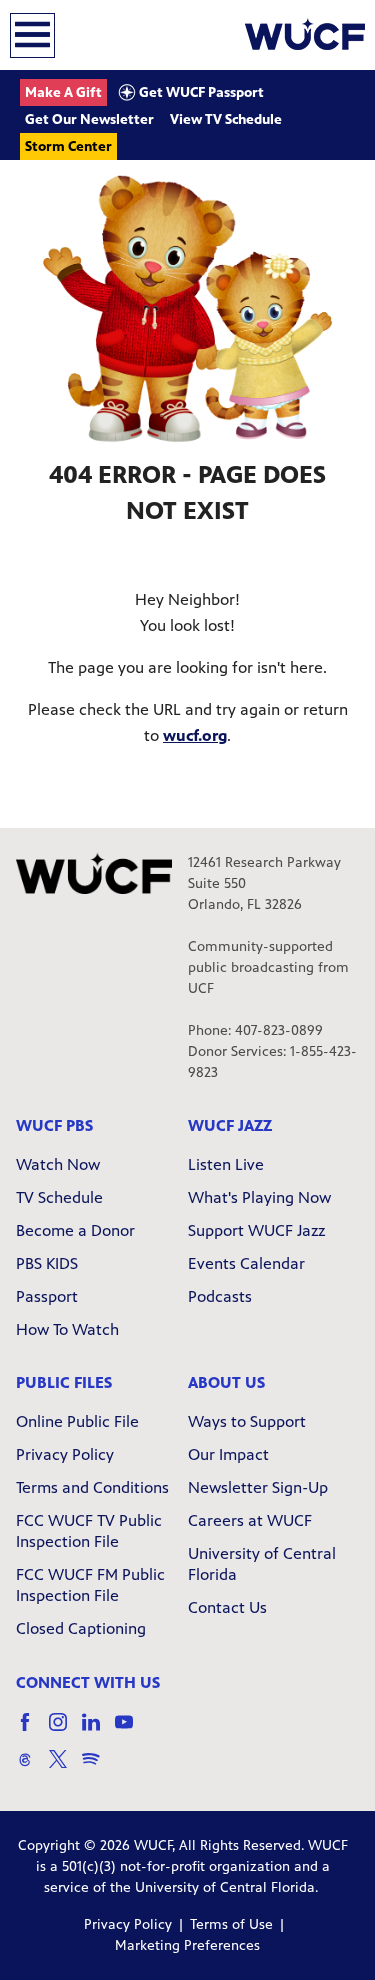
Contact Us (227, 1607)
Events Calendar (246, 1263)
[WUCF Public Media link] (305, 35)
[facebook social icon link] (32, 1731)
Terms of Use (231, 1924)
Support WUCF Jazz (256, 1230)
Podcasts (220, 1296)
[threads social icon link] (32, 1768)
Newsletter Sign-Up (258, 1487)
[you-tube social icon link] (131, 1731)
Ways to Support (247, 1421)
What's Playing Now (259, 1197)
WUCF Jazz (230, 1125)
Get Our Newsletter (89, 119)
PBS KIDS (47, 1263)
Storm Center (68, 146)
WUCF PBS (54, 1125)
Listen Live (226, 1164)
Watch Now (58, 1164)
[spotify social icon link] (98, 1768)
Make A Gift (63, 92)
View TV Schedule (226, 119)
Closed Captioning (81, 1628)
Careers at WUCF (250, 1520)
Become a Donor (75, 1230)
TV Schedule (59, 1197)
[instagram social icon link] (65, 1731)
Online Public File (77, 1421)
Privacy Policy (65, 1454)
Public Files (64, 1382)
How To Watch (67, 1329)
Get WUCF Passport (200, 92)
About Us (226, 1382)
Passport (47, 1296)
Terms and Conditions (92, 1487)
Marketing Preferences (187, 1945)
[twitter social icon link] (65, 1768)
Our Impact (228, 1454)
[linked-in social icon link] (98, 1731)
